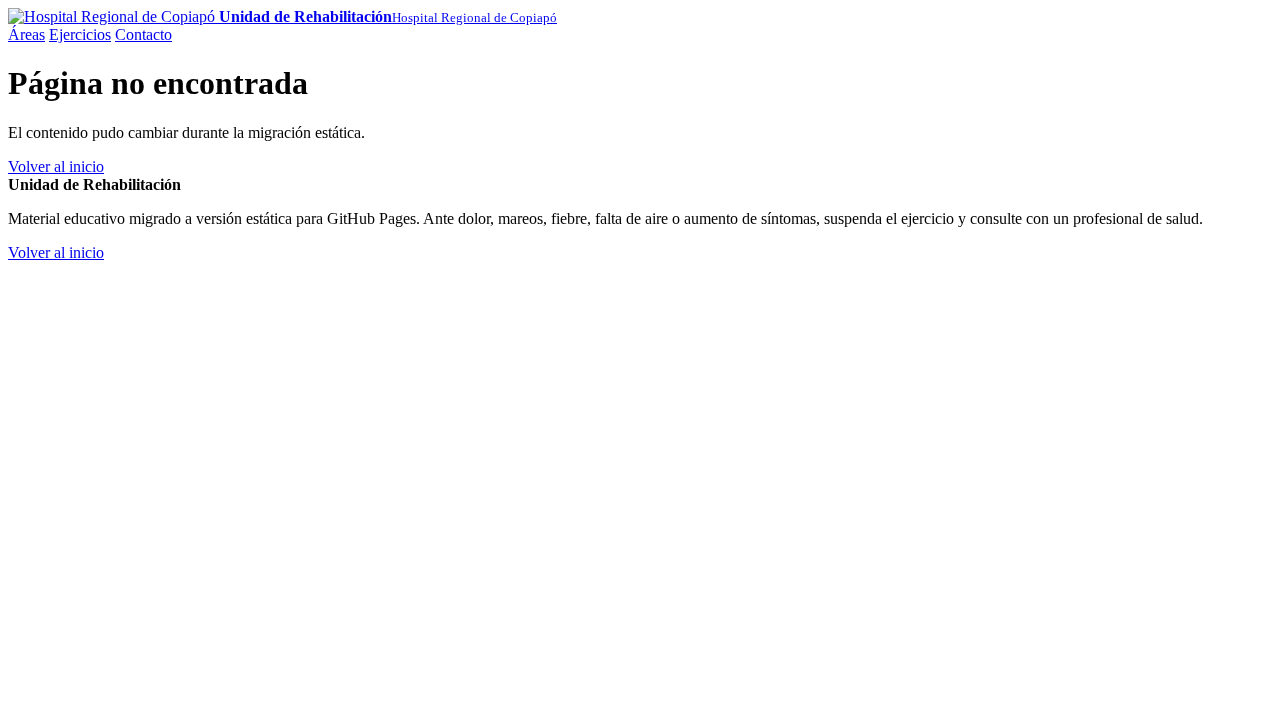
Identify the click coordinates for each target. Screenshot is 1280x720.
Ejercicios (80, 34)
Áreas (26, 34)
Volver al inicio (56, 166)
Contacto (143, 34)
